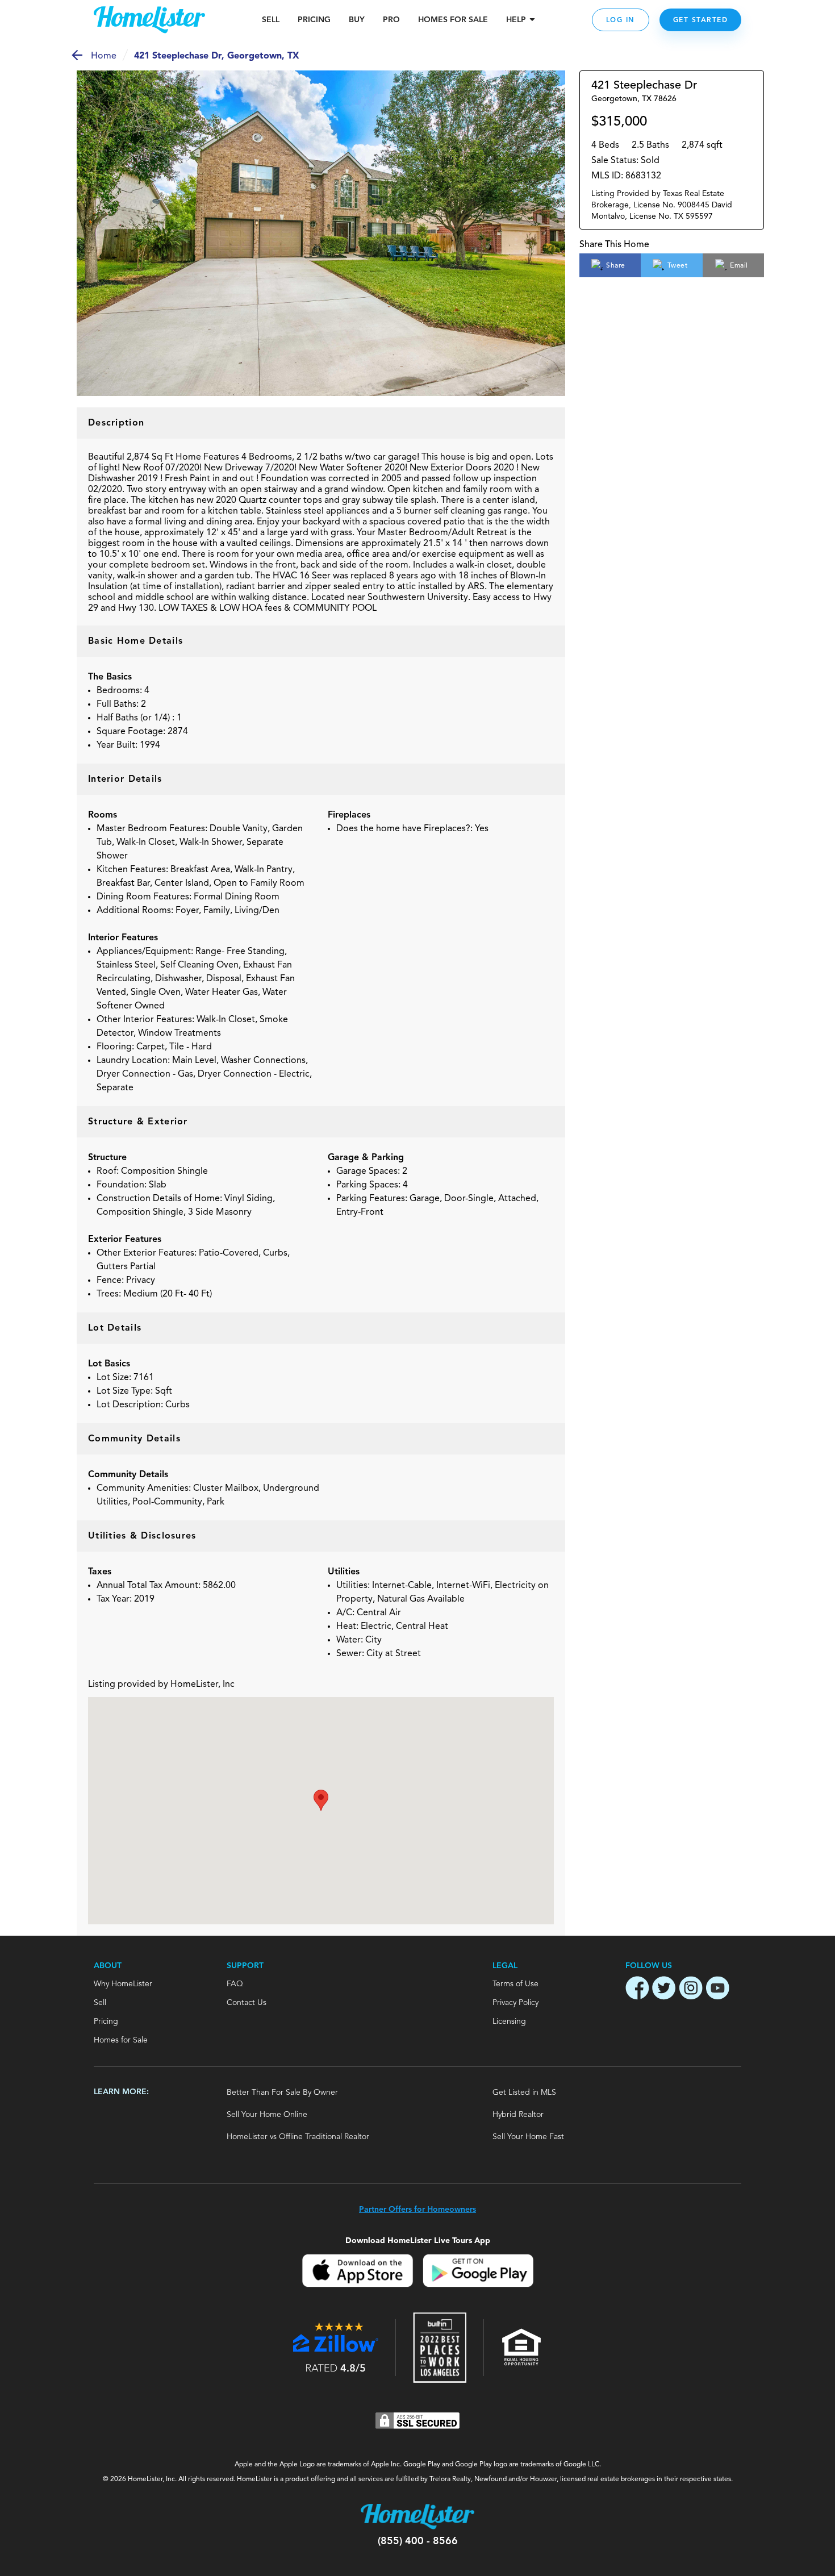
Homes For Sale (453, 20)
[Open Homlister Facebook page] (637, 1990)
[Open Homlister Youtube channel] (717, 1990)
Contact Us (247, 2003)
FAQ (235, 1984)
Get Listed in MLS (524, 2093)
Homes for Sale (121, 2040)
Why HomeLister (123, 1984)
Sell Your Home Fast (528, 2137)
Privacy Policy (515, 2003)
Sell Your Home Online (267, 2115)
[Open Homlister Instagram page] (691, 1990)
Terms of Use (515, 1984)
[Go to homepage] (149, 20)
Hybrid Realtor (518, 2115)
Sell (271, 20)
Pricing (314, 20)
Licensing (509, 2021)
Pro (391, 20)
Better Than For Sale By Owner (282, 2093)
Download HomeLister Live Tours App (418, 2241)
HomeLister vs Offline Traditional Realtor (298, 2137)
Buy (357, 20)
